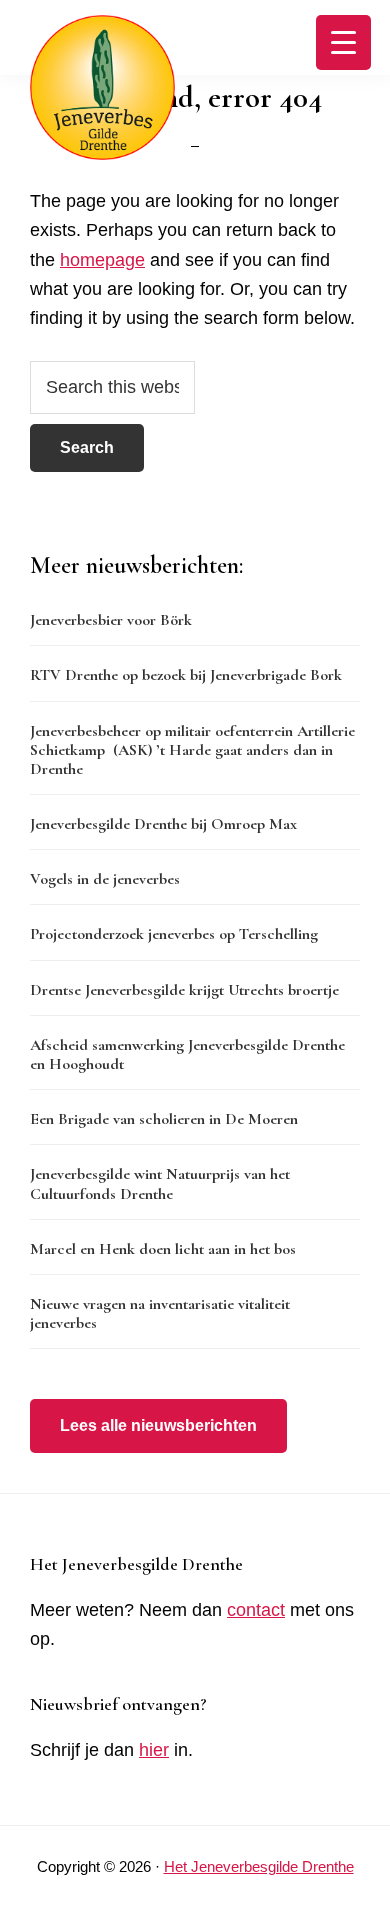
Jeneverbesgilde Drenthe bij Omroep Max (163, 824)
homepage (102, 260)
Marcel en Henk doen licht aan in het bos (163, 1249)
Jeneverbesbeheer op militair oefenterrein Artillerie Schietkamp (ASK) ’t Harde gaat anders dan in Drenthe (192, 750)
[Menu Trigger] (343, 42)
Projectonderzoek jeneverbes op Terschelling (174, 934)
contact (256, 1610)
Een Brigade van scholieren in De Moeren (164, 1119)
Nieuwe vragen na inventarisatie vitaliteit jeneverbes (160, 1313)
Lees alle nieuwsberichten (158, 1425)
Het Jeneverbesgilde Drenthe (259, 1866)
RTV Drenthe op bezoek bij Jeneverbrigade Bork (186, 675)
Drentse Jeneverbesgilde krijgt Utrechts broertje (184, 990)
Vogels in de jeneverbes (105, 879)
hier (154, 1750)
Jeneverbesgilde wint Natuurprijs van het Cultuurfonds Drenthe (160, 1183)
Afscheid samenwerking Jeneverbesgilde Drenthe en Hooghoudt (187, 1054)
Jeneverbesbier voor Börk (111, 620)
